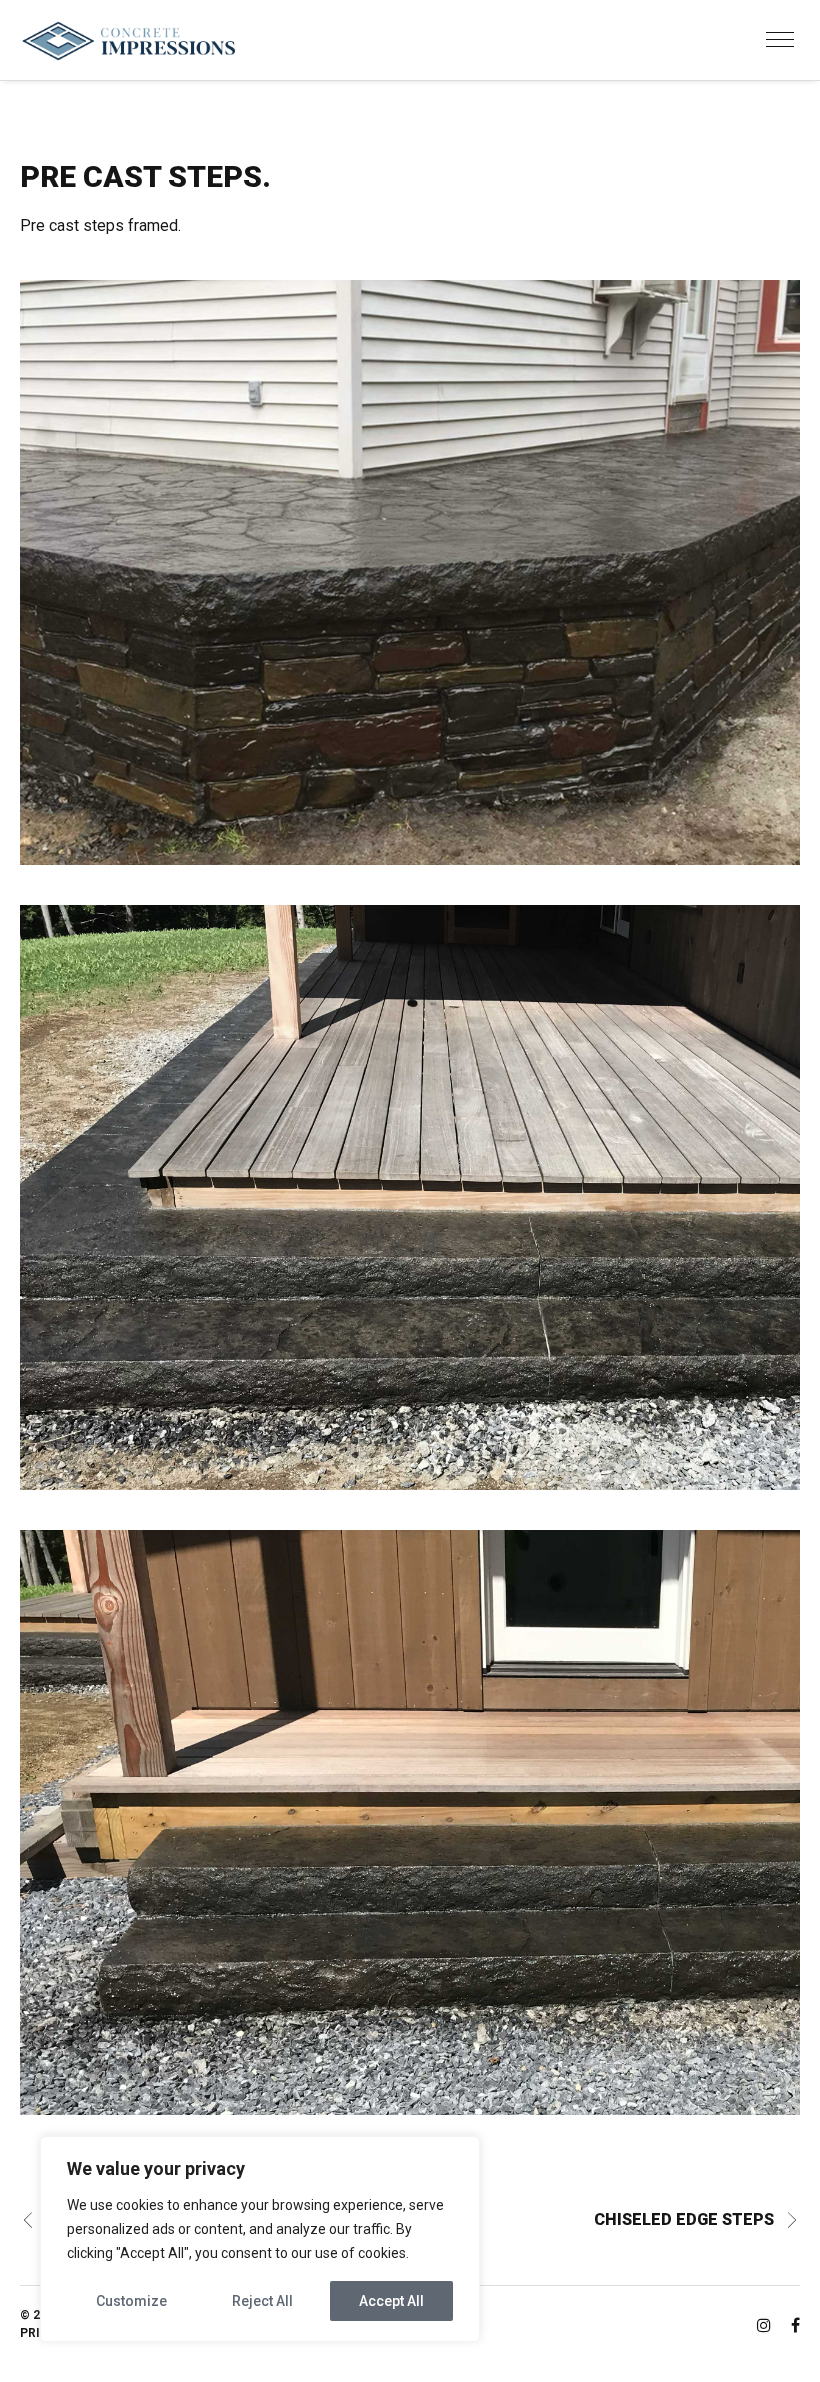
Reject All (262, 2301)
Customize (131, 2301)
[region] (260, 2239)
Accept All (391, 2301)
